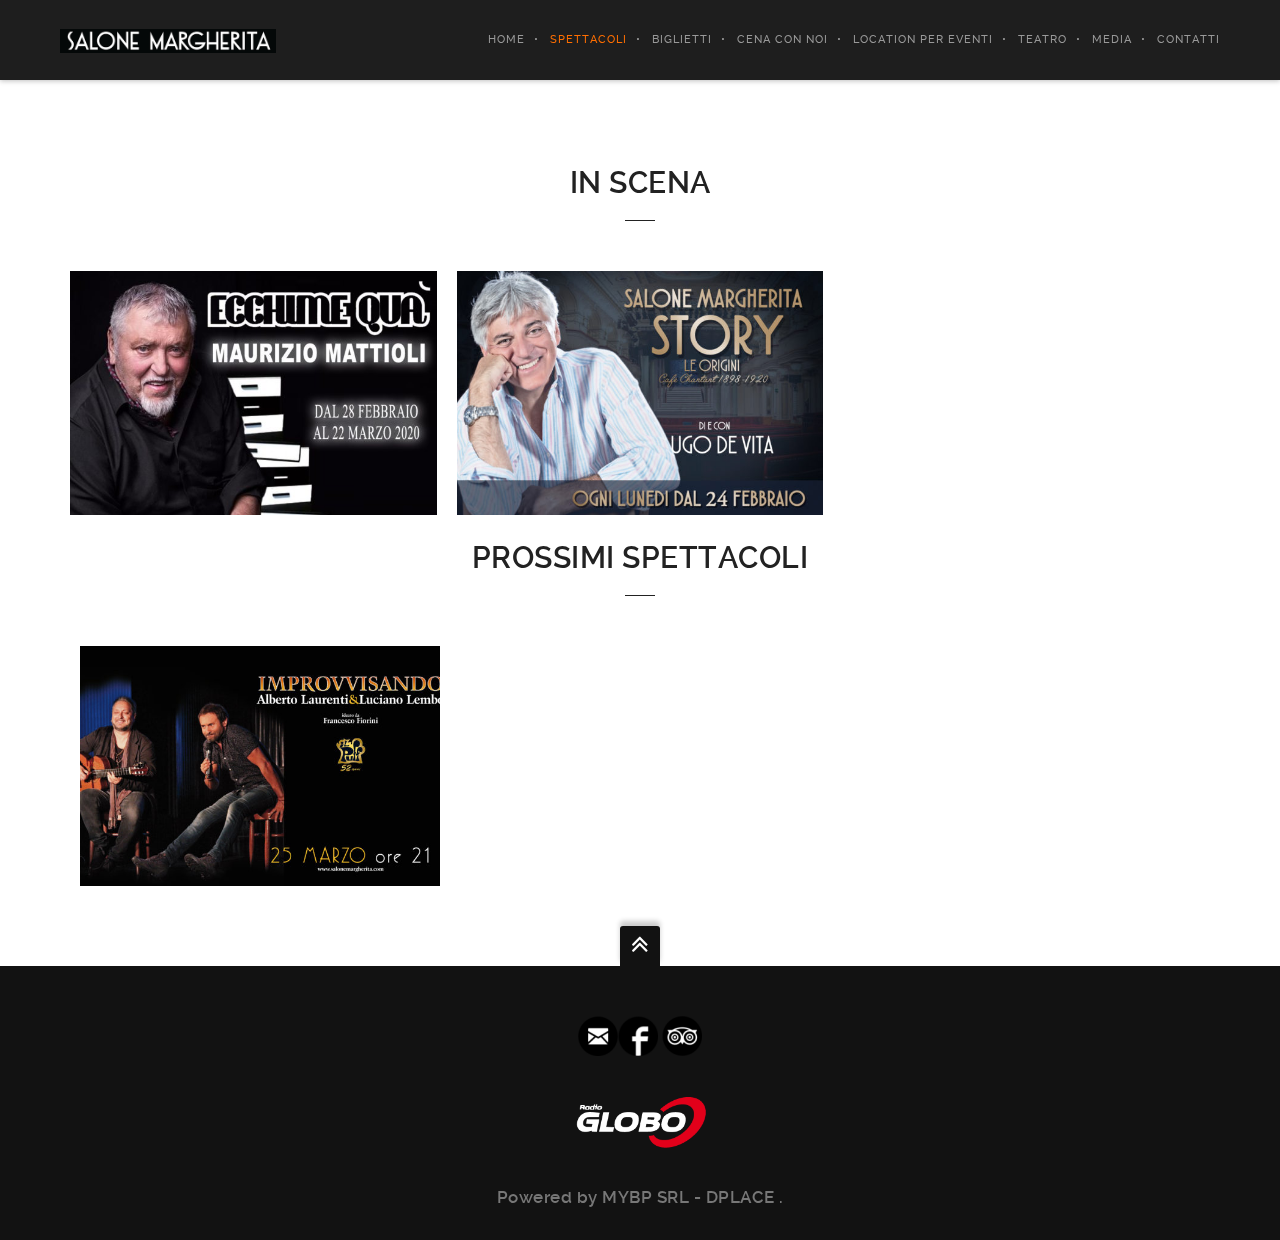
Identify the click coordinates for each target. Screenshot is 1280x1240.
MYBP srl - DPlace (690, 1197)
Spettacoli (588, 39)
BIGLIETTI (682, 39)
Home (506, 39)
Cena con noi (782, 39)
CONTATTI (1188, 39)
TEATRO (1042, 39)
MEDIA (1112, 39)
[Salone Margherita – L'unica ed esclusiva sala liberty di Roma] (168, 40)
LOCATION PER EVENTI (923, 39)
